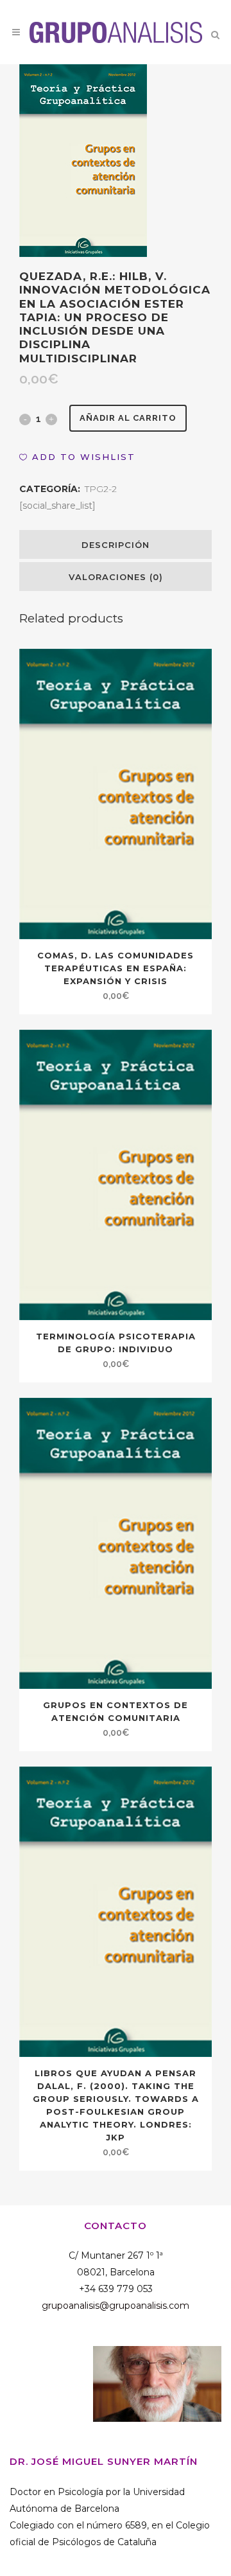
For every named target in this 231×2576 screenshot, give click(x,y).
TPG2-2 (101, 489)
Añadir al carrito (128, 418)
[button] (77, 457)
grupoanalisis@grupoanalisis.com (116, 2306)
